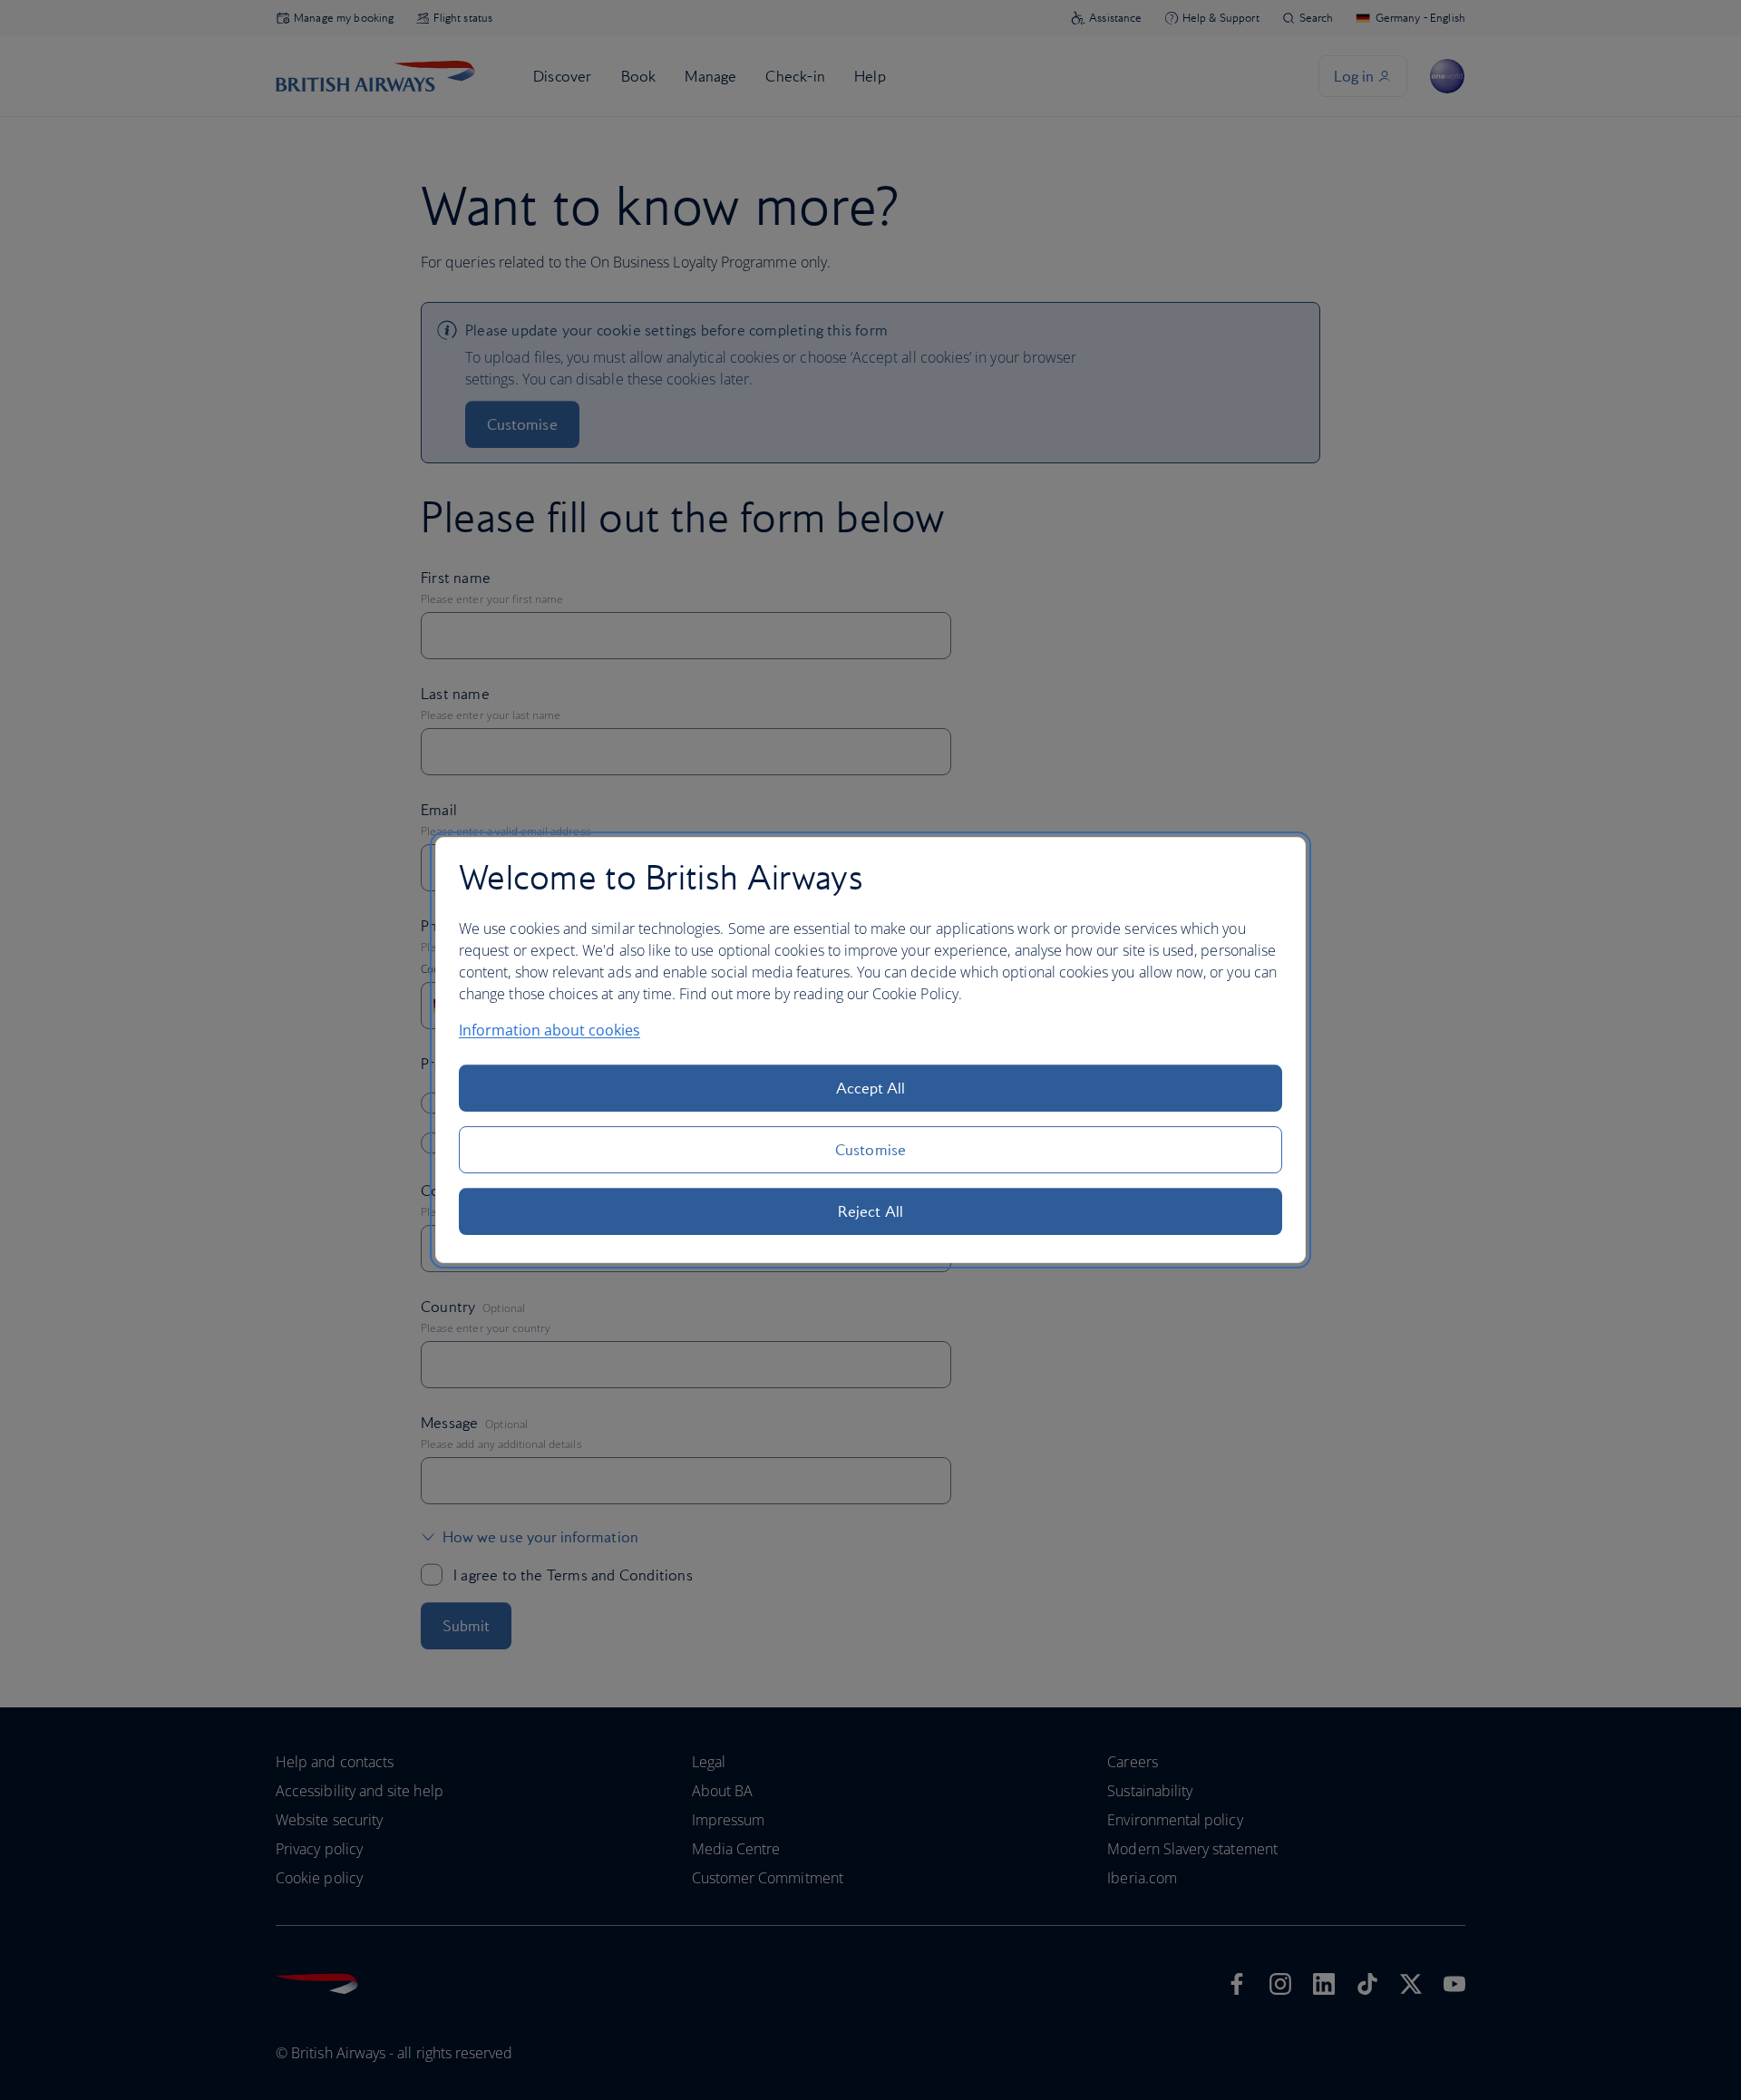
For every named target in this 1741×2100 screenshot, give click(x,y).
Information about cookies (550, 1030)
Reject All (870, 1211)
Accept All (871, 1088)
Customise (870, 1150)
